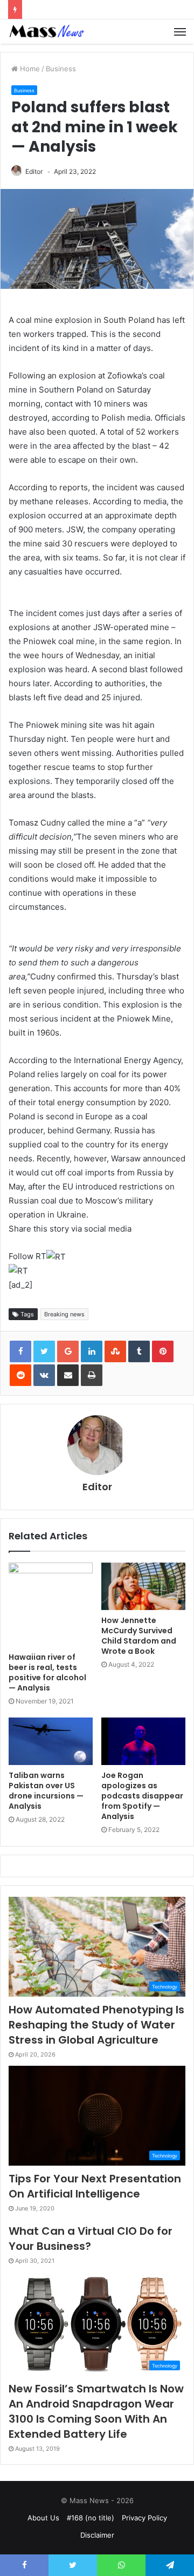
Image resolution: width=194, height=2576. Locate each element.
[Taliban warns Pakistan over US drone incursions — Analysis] (51, 1741)
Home (29, 69)
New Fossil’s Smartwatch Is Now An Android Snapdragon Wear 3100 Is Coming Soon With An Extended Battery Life (96, 2411)
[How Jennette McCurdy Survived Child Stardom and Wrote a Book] (143, 1586)
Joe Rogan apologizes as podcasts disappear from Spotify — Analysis (142, 1796)
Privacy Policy (144, 2518)
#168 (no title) (91, 2518)
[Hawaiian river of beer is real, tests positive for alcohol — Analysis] (51, 1605)
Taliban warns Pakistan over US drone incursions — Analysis (46, 1791)
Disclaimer (97, 2535)
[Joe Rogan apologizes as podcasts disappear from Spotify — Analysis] (143, 1741)
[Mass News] (46, 32)
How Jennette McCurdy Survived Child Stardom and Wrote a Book (139, 1636)
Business (61, 69)
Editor (34, 171)
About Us (43, 2518)
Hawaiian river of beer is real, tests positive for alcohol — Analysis (47, 1672)
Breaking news (64, 1314)
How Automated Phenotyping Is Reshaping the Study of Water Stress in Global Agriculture (96, 2025)
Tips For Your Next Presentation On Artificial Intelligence (95, 2186)
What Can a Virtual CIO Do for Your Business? (91, 2239)
